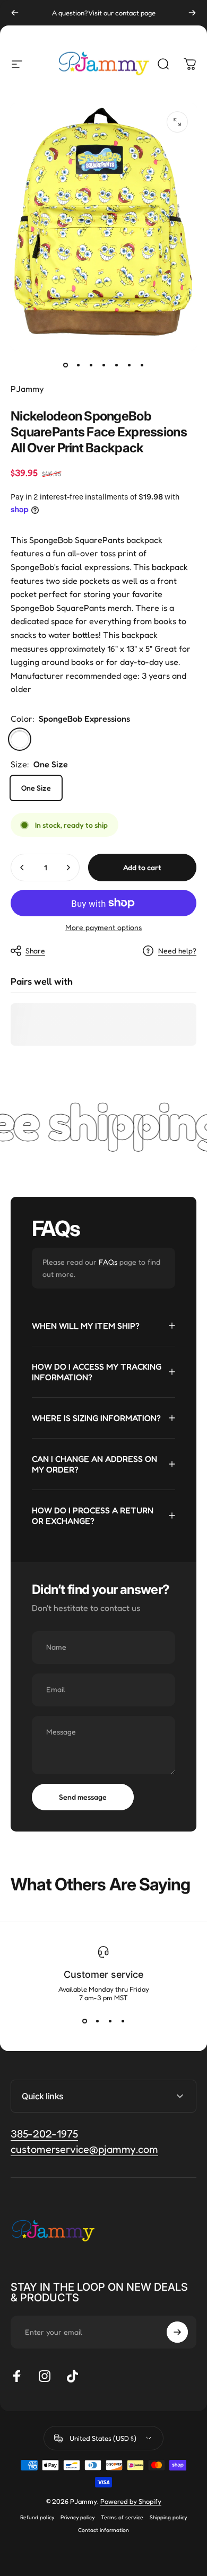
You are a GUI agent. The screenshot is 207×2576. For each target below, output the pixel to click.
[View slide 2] (97, 2021)
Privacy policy (77, 2517)
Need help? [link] (177, 950)
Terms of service (122, 2517)
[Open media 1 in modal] (177, 122)
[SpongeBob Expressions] (20, 739)
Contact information (103, 2530)
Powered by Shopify (131, 2501)
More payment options (103, 927)
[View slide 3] (110, 2021)
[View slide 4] (123, 2021)
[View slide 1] (84, 2021)
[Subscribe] (177, 2332)
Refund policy (37, 2517)
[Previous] (15, 13)
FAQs (108, 1262)
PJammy (27, 389)
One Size (36, 788)
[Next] (192, 13)
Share (35, 950)
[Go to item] (65, 365)
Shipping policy (168, 2517)
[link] (84, 2149)
